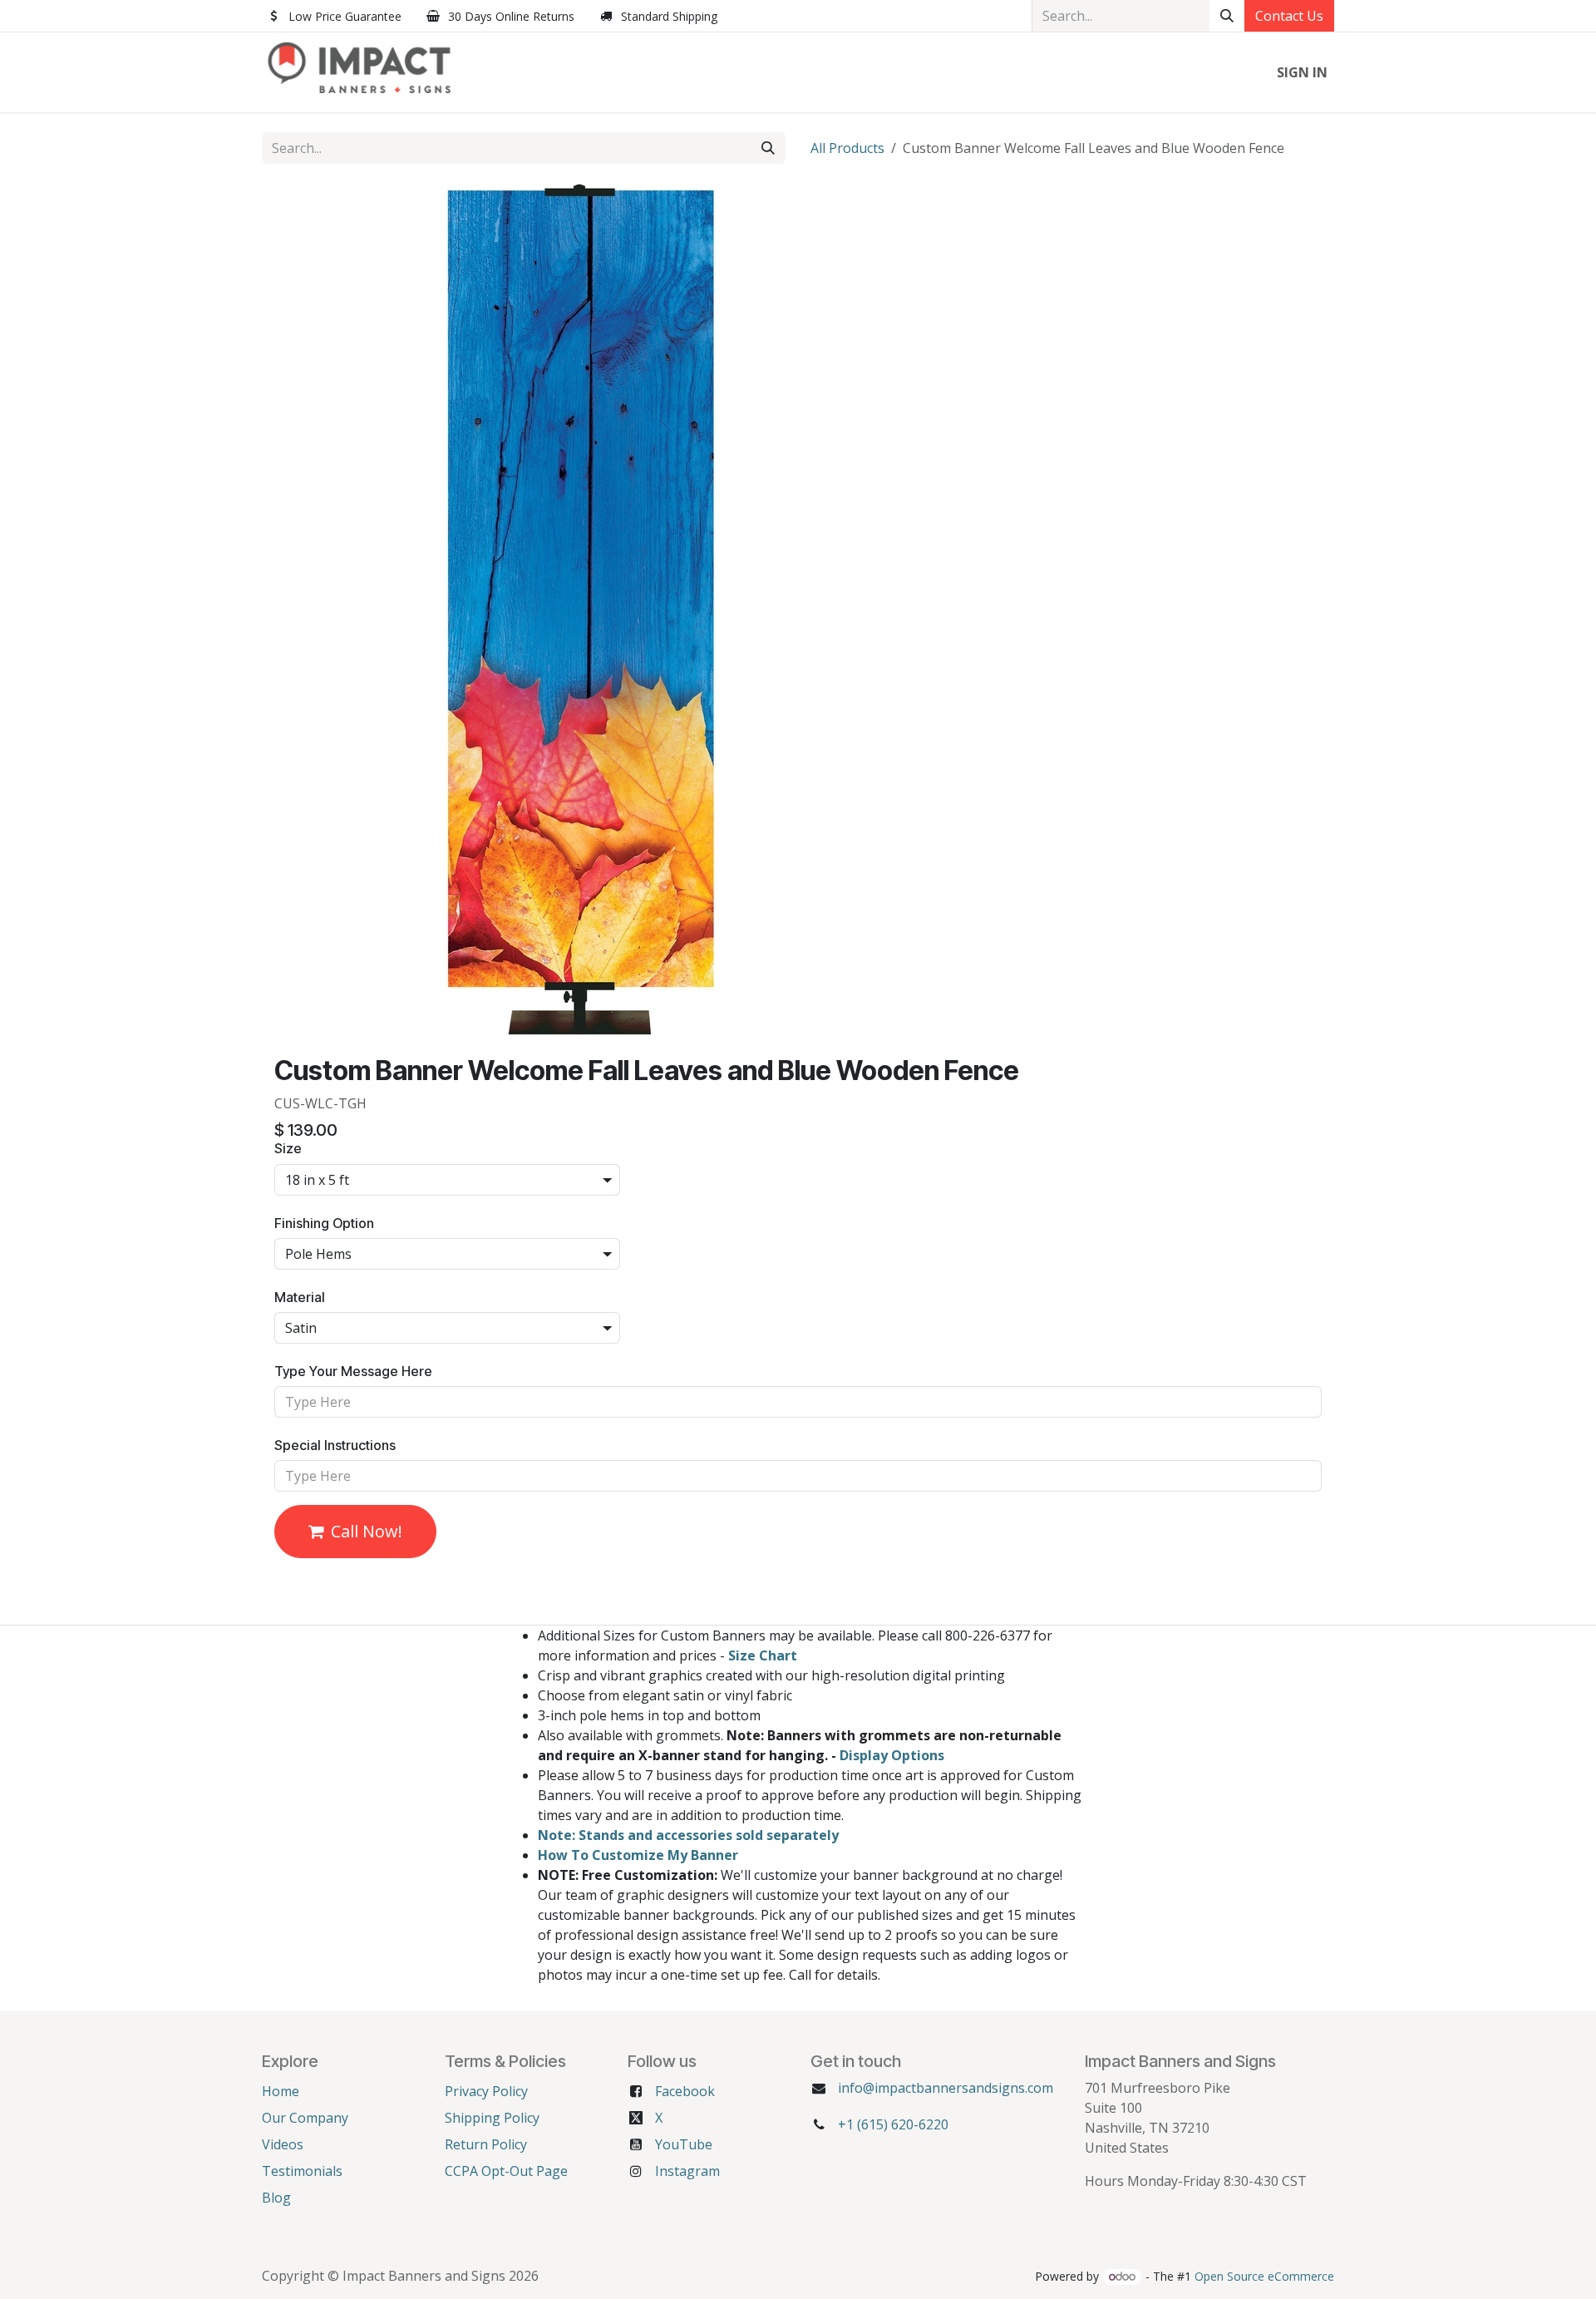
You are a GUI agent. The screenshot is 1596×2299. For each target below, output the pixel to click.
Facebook (685, 2091)
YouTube (684, 2144)
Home (281, 2091)
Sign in (1302, 72)
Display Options (892, 1755)
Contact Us (1289, 16)
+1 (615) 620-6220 (893, 2124)
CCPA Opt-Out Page (506, 2171)
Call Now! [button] (367, 1531)
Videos (283, 2144)
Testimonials (302, 2171)
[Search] (1227, 16)
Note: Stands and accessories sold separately (688, 1835)
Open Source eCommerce (1264, 2276)
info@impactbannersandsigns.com (946, 2088)
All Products (847, 148)
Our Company (305, 2118)
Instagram (687, 2171)
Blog (276, 2198)
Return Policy (486, 2144)
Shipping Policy (492, 2118)
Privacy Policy (486, 2091)
